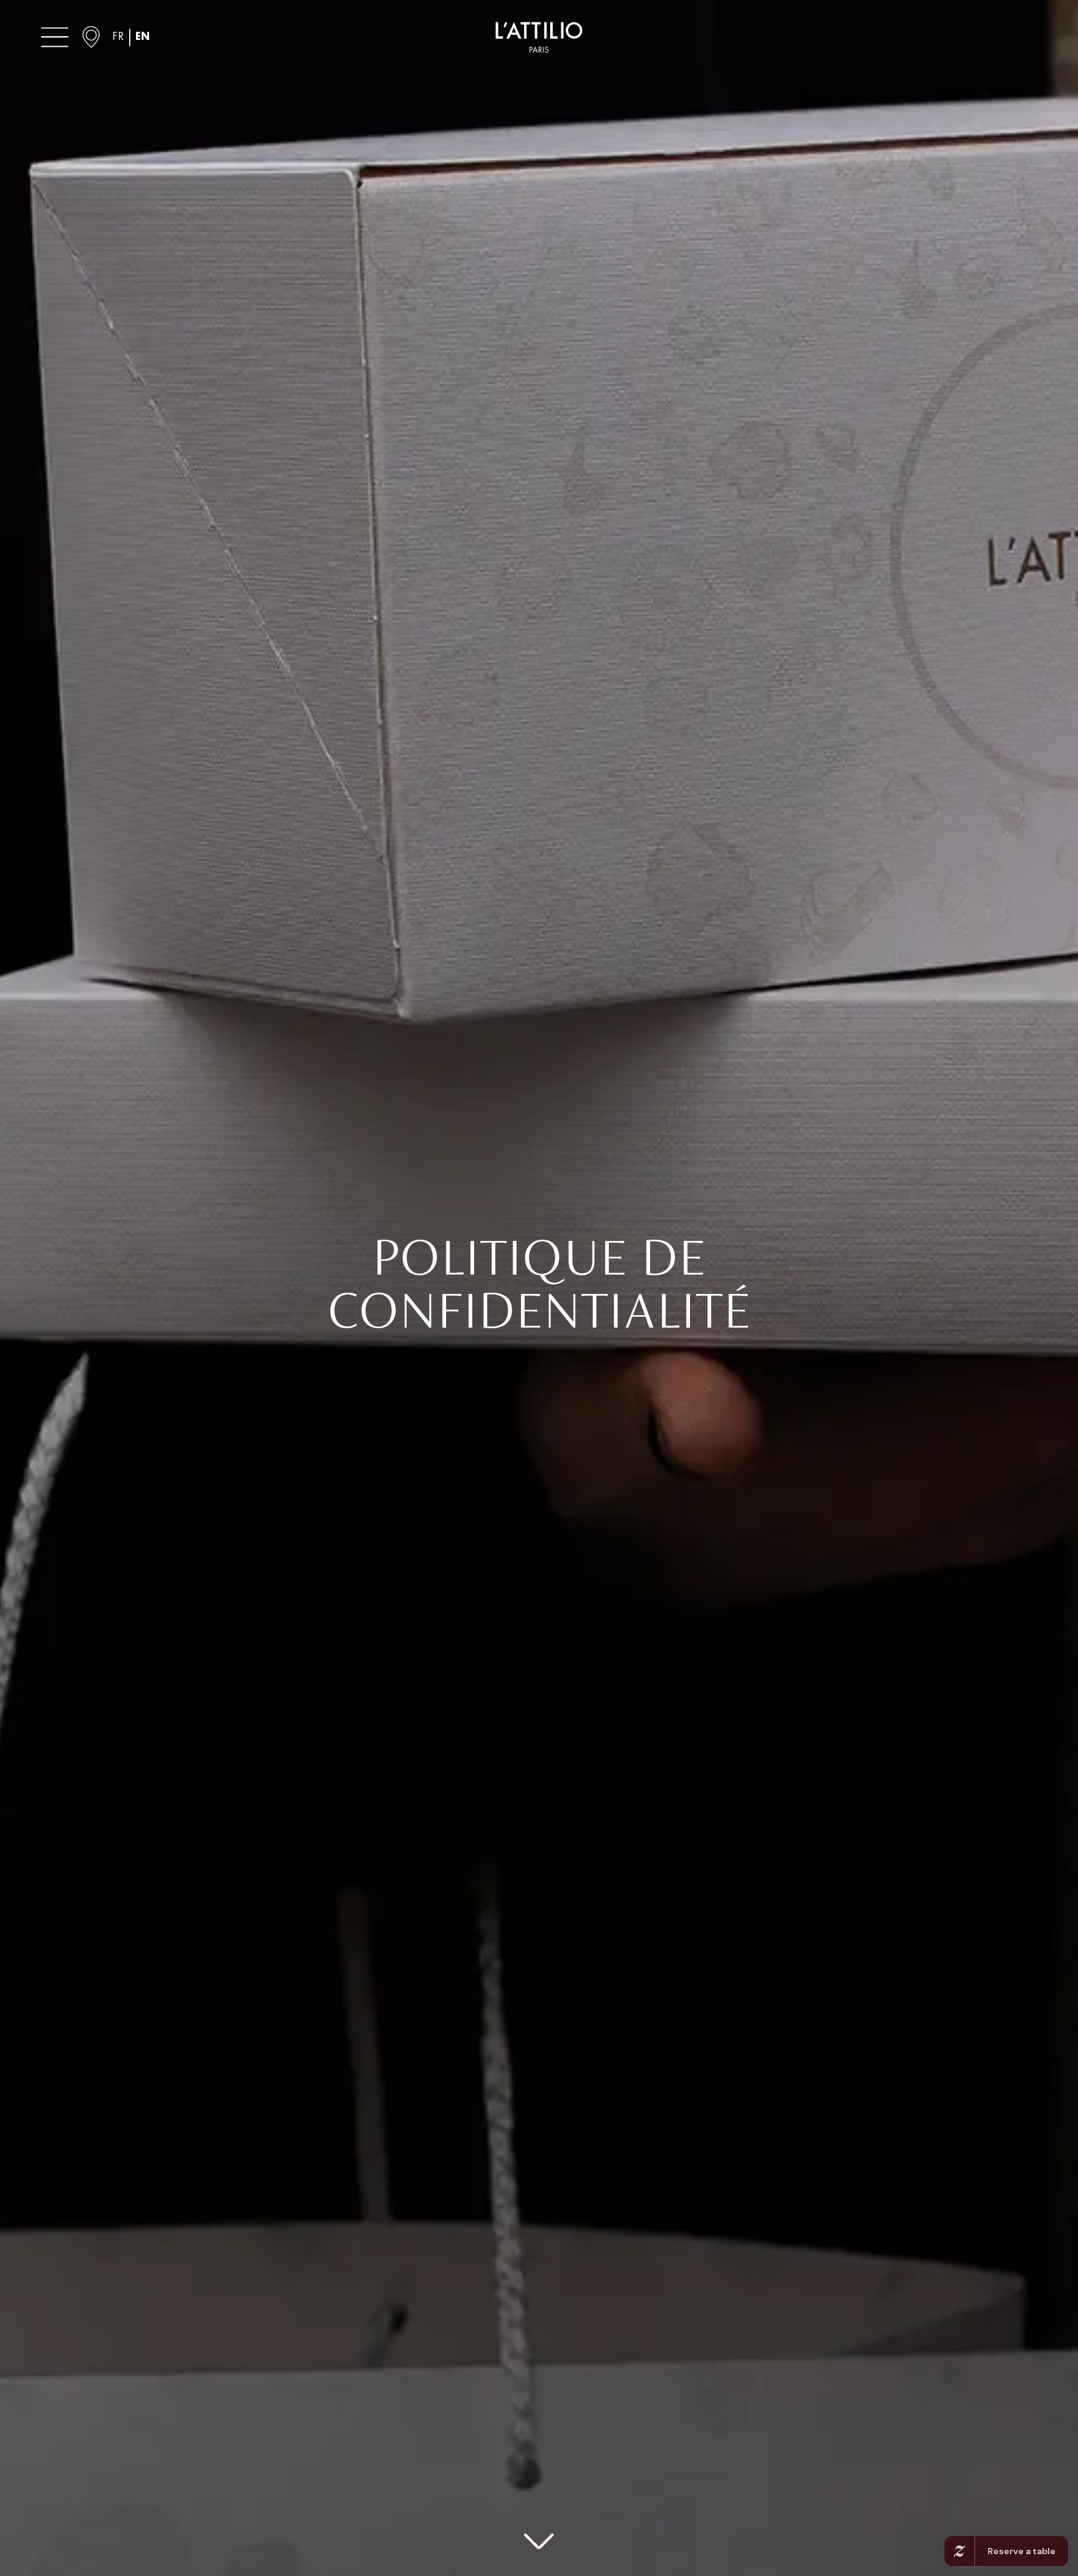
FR (118, 37)
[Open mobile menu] (55, 37)
